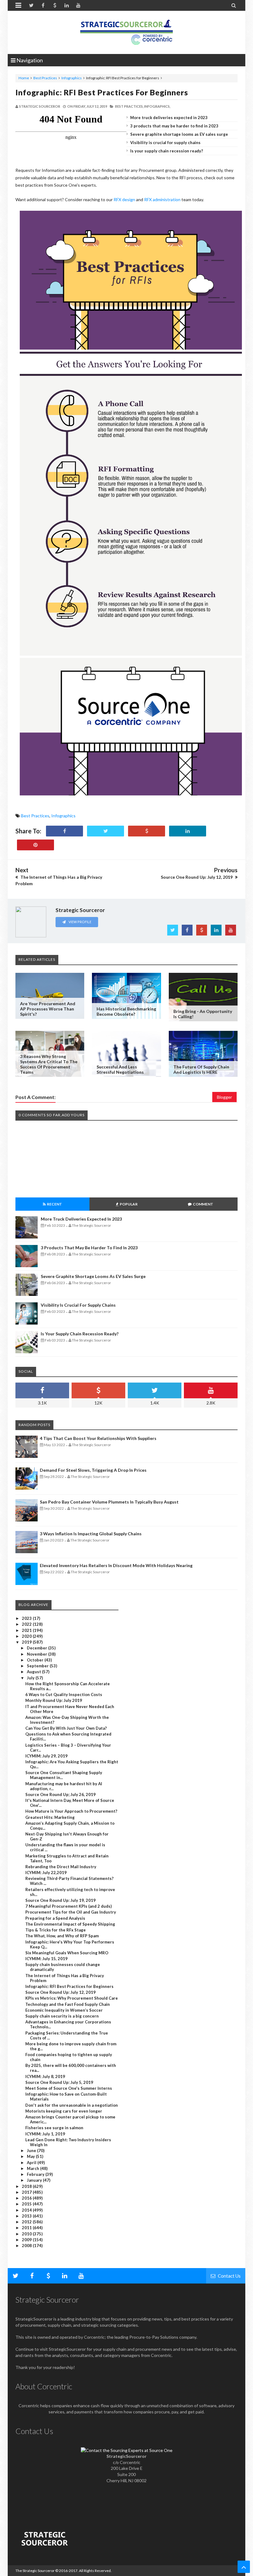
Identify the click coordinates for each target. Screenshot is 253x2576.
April (32, 2163)
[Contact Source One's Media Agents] (127, 2450)
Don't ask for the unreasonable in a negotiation (72, 2105)
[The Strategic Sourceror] (126, 31)
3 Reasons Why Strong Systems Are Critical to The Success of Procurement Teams (49, 1064)
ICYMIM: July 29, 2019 (46, 1756)
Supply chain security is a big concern (62, 2016)
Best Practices (45, 78)
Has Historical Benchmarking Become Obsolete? (126, 1011)
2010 (27, 2234)
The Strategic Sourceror (35, 2571)
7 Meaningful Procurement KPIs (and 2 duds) (68, 1906)
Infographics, (157, 106)
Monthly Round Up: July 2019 (54, 1700)
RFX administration (162, 199)
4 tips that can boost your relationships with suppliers (98, 1438)
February (36, 2174)
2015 (27, 2204)
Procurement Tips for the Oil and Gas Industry (71, 1912)
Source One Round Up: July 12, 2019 (60, 1992)
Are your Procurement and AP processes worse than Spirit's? (48, 1009)
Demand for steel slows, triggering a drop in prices (93, 1470)
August (34, 1672)
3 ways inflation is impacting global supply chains (91, 1534)
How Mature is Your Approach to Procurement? (71, 1811)
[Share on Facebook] (64, 831)
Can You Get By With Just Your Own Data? (66, 1728)
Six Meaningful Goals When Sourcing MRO (67, 1953)
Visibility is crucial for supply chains (165, 143)
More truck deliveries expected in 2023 (169, 118)
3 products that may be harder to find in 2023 (174, 126)
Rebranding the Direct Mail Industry (61, 1867)
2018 (27, 2186)
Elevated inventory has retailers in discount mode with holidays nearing (116, 1565)
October (36, 1660)
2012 (27, 2222)
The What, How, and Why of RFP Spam (62, 1936)
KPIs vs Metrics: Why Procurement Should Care (72, 1998)
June (32, 2151)
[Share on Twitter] (106, 831)
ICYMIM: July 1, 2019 (45, 2134)
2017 (27, 2192)
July (31, 1678)
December (37, 1648)
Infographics (72, 78)
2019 (27, 1642)
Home (24, 78)
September (38, 1666)
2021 (27, 1630)
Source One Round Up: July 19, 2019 (60, 1900)
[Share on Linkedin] (188, 831)
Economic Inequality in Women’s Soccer (64, 2010)
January (35, 2180)
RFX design (124, 199)
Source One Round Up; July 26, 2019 (60, 1794)
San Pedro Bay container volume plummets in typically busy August (109, 1502)
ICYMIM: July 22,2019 (46, 1873)
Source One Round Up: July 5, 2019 (59, 2082)
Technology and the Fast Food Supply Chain (68, 2004)
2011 (27, 2228)
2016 (27, 2198)
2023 (27, 1618)
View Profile (80, 922)
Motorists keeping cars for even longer (64, 2111)
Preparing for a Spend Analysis (55, 1918)
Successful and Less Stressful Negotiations (120, 1069)
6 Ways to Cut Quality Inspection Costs (64, 1695)
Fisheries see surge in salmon (54, 2128)
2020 (27, 1636)
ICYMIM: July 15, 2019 (46, 1959)
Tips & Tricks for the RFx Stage (56, 1930)
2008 (27, 2246)
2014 (27, 2210)
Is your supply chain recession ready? (167, 151)
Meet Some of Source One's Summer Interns (69, 2088)
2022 (27, 1624)
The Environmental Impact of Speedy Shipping (70, 1924)
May (31, 2156)
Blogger (224, 1097)
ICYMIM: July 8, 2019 (45, 2076)
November (37, 1654)
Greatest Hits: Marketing (50, 1817)
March (33, 2168)
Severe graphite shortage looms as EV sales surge (179, 134)
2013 (27, 2216)
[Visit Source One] (147, 831)
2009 (27, 2240)
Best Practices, (129, 106)
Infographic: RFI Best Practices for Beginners (102, 92)
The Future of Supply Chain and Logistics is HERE (201, 1069)
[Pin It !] (35, 845)
